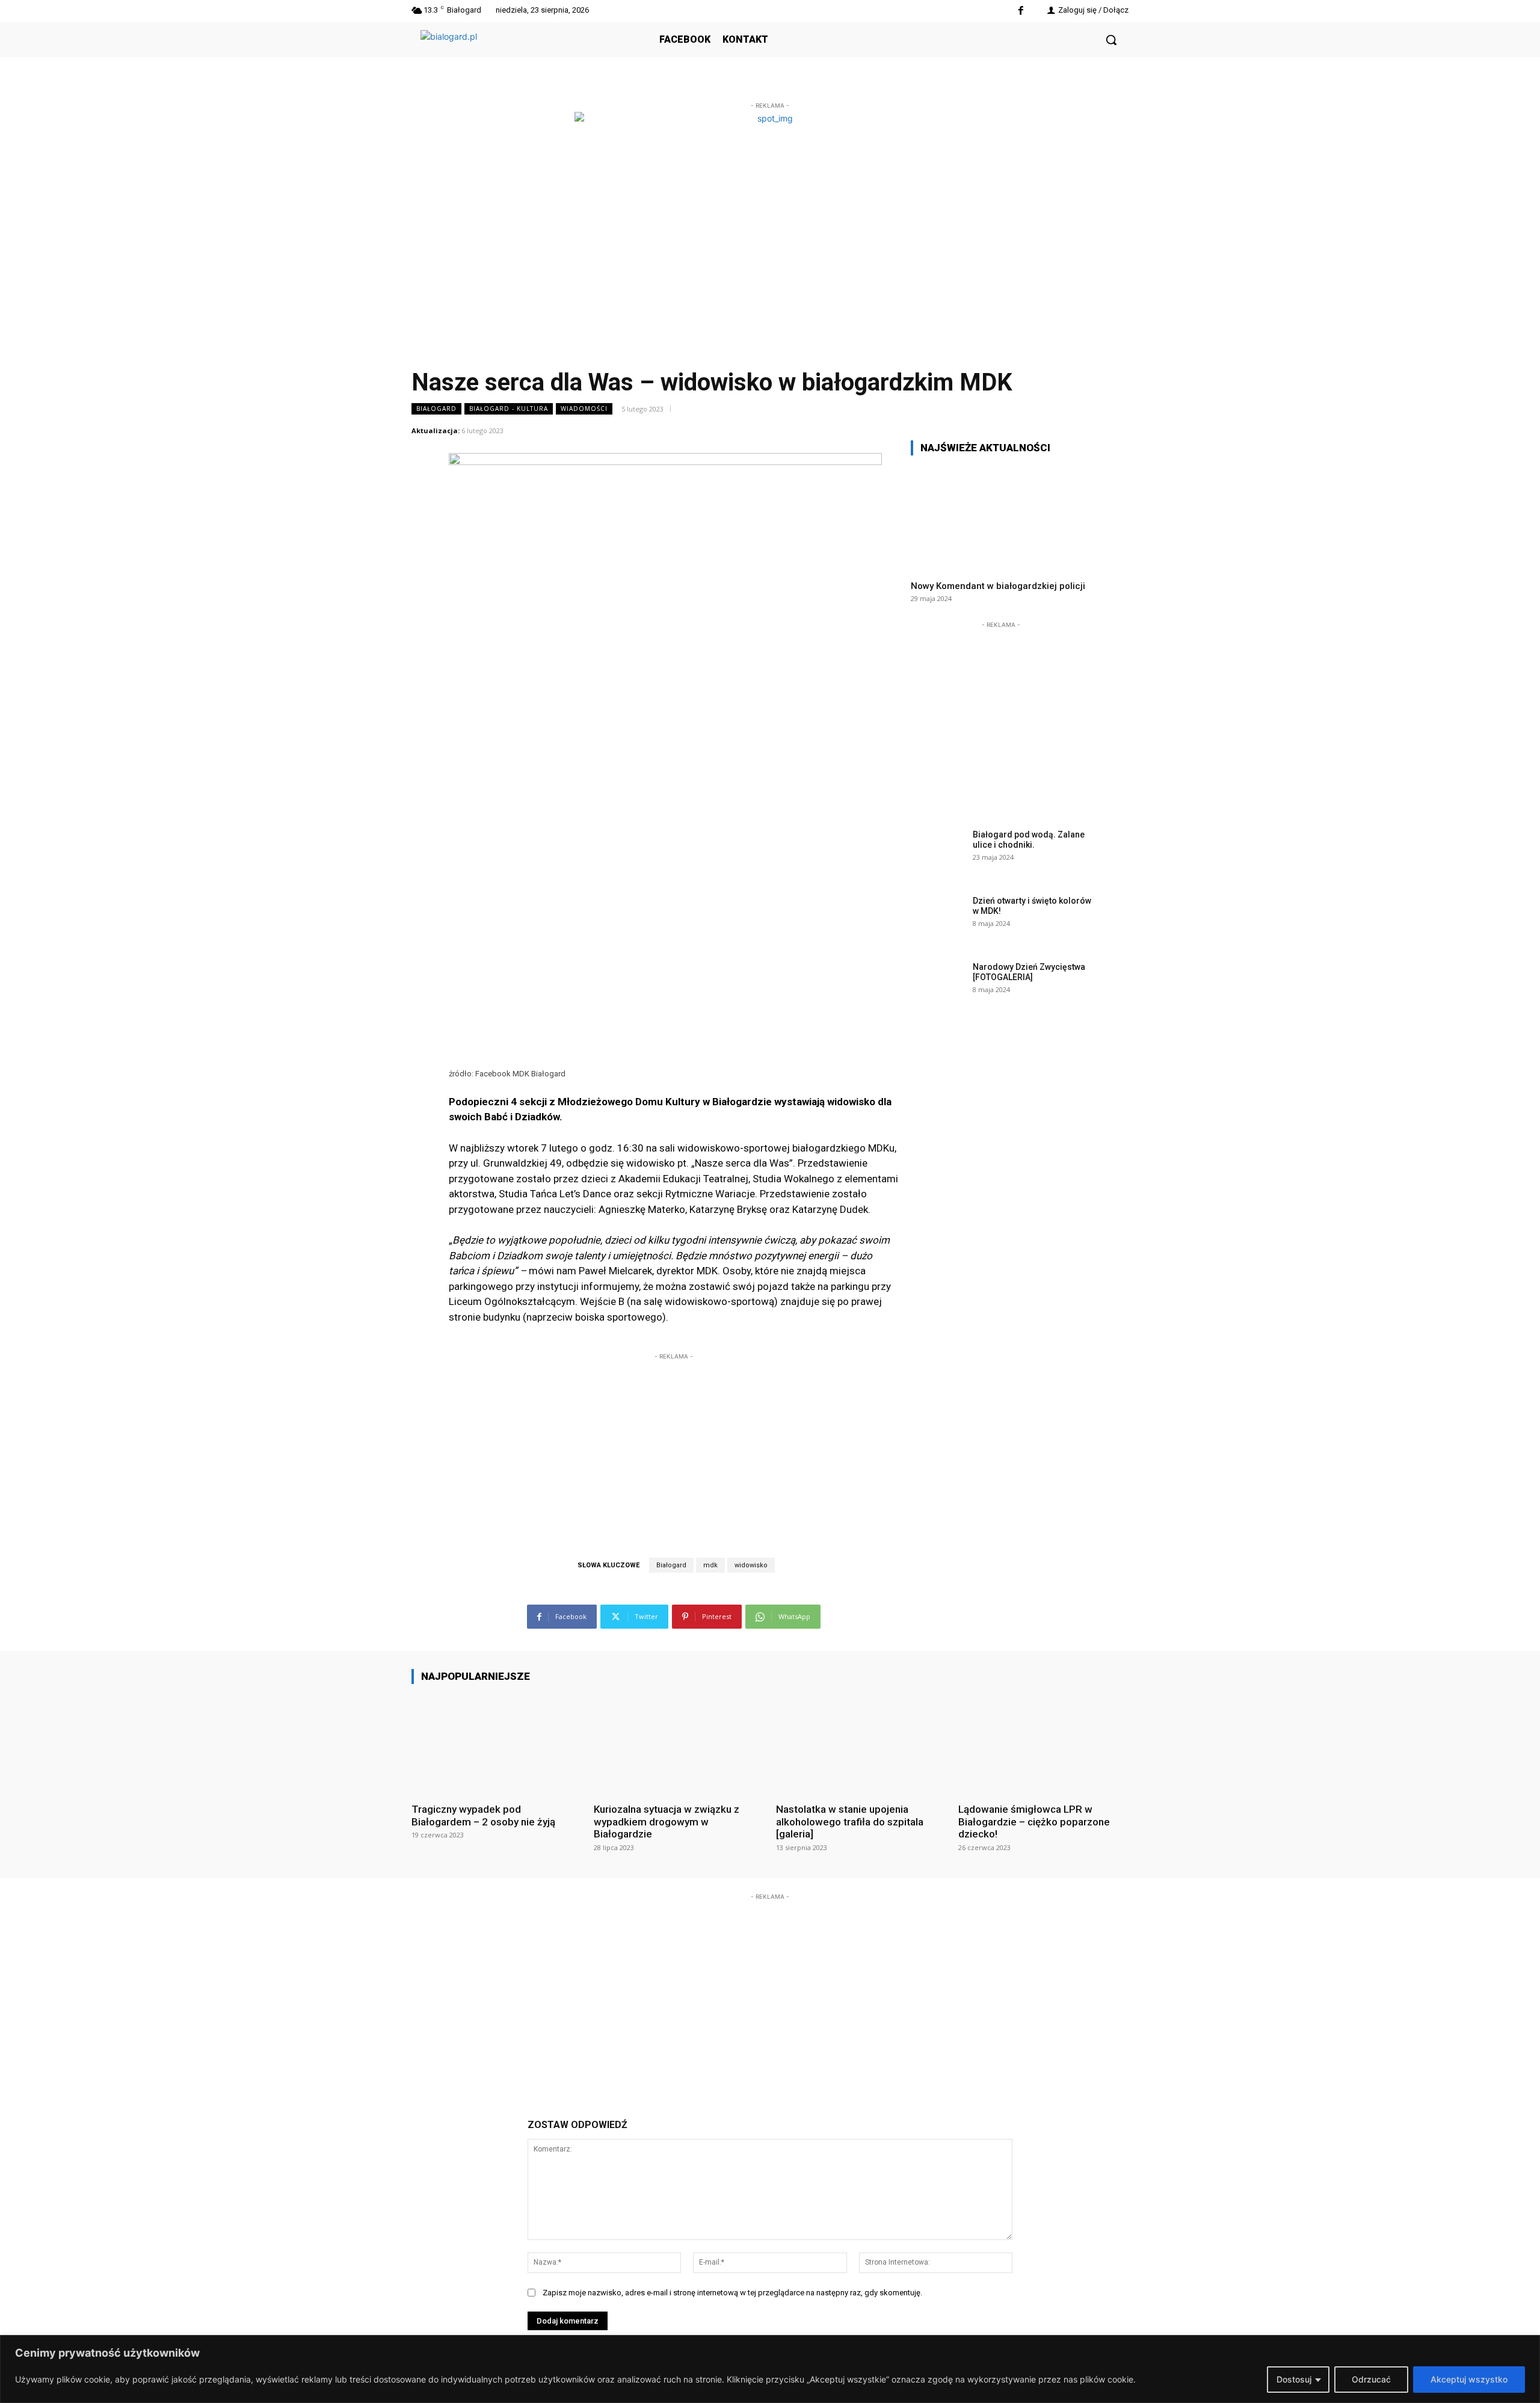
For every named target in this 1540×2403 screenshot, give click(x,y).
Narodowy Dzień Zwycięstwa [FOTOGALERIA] (1029, 972)
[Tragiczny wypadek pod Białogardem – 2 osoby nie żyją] (497, 1743)
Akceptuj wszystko (1469, 2379)
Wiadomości (584, 409)
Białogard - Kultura (509, 409)
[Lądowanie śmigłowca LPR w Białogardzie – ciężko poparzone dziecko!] (1043, 1743)
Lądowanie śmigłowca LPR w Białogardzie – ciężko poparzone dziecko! (1034, 1822)
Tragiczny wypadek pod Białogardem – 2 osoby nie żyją (483, 1815)
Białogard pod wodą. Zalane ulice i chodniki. (1029, 840)
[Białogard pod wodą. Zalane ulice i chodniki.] (938, 853)
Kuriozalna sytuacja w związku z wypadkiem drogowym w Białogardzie (667, 1822)
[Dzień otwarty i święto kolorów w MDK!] (938, 919)
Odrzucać (1371, 2379)
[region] (770, 2369)
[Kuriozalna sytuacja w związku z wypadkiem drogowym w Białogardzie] (679, 1743)
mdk (710, 1565)
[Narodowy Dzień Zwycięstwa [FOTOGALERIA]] (938, 986)
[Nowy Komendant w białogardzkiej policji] (1001, 518)
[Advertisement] (674, 1438)
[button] (1111, 40)
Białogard (436, 409)
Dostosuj (1294, 2379)
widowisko (751, 1565)
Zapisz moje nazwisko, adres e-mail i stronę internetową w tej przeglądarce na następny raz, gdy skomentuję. (732, 2293)
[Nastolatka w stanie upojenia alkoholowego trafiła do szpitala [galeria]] (861, 1743)
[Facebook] (1021, 11)
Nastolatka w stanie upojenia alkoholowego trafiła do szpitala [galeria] (850, 1822)
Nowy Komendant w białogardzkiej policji (998, 586)
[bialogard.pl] (511, 53)
